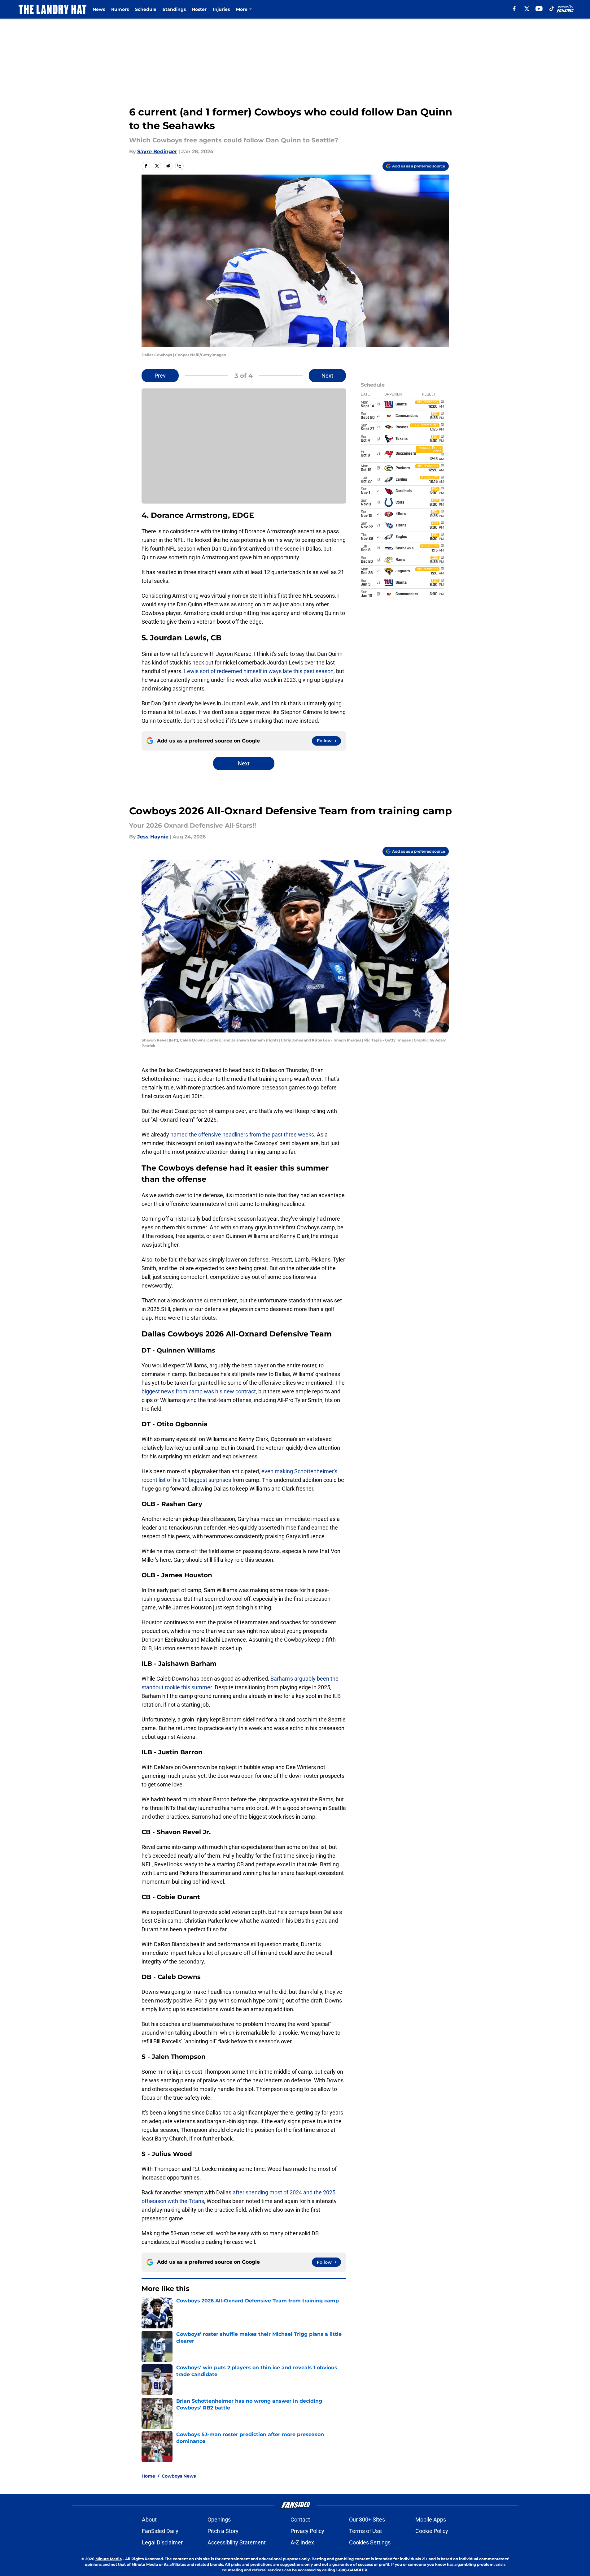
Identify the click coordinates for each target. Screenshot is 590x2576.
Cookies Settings (370, 2542)
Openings (219, 2520)
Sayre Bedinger (157, 152)
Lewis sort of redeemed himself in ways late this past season (258, 671)
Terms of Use (365, 2531)
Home (148, 2476)
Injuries (221, 9)
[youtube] (539, 9)
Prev (160, 376)
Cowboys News (179, 2476)
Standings (174, 9)
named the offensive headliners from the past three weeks (242, 1134)
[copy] (179, 166)
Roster (199, 9)
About (149, 2520)
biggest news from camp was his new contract (199, 1391)
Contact (300, 2520)
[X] (527, 9)
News (99, 9)
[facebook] (514, 9)
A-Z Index (302, 2542)
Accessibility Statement (237, 2542)
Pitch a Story (223, 2531)
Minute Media (109, 2559)
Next (327, 376)
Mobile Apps (431, 2520)
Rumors (120, 9)
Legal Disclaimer (162, 2542)
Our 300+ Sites (367, 2520)
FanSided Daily (160, 2531)
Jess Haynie (153, 837)
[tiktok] (552, 9)
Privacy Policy (307, 2531)
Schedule (146, 9)
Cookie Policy (432, 2531)
